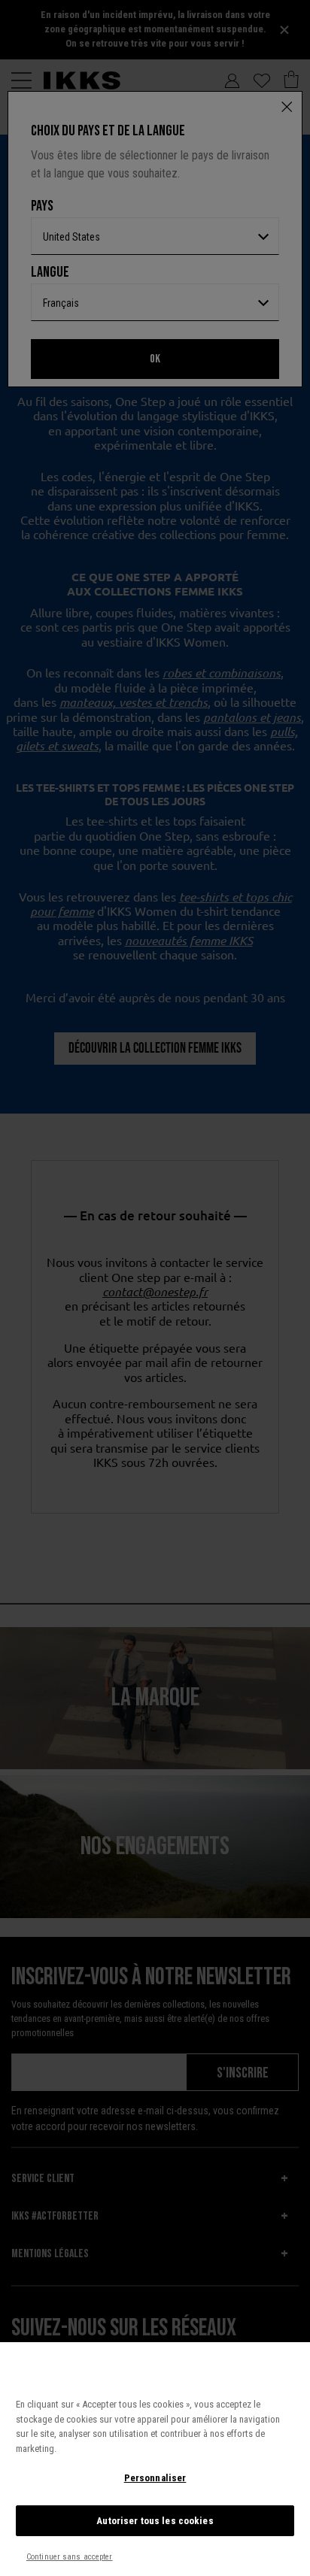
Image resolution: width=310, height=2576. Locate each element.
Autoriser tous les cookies (155, 2521)
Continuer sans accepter (70, 2557)
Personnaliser (155, 2478)
